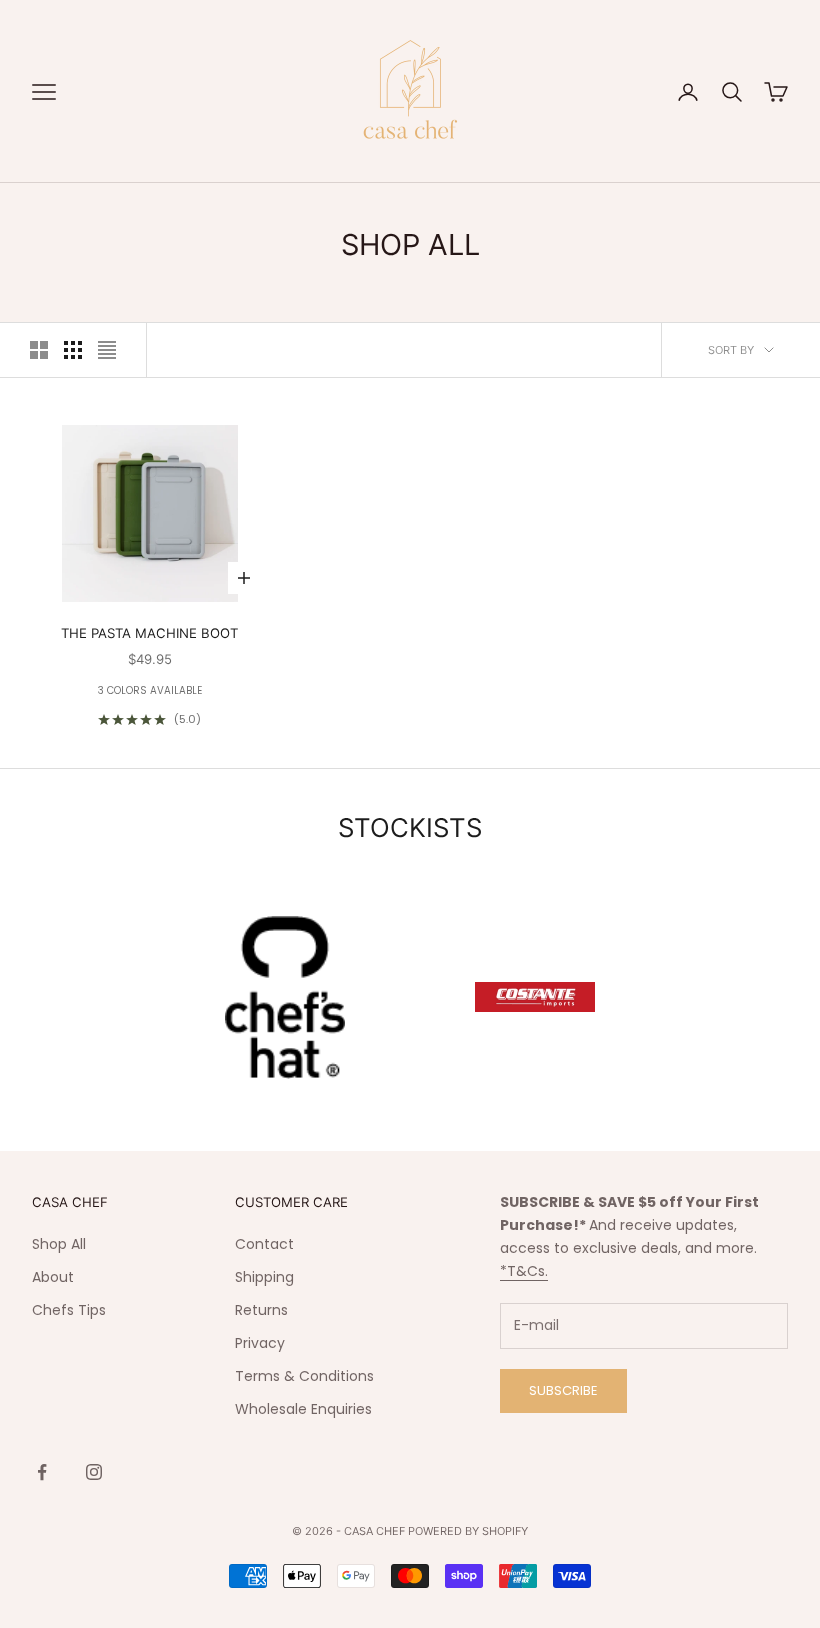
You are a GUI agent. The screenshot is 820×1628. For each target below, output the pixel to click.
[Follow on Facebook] (42, 1472)
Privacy (260, 1343)
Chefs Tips (69, 1310)
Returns (261, 1310)
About (53, 1277)
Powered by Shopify (468, 1531)
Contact (264, 1244)
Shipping (264, 1277)
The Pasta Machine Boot (149, 633)
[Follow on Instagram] (94, 1472)
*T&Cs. (524, 1271)
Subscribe (563, 1390)
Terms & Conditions (304, 1376)
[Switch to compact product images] (107, 350)
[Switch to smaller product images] (73, 350)
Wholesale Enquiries (303, 1409)
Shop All (59, 1244)
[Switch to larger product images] (39, 350)
